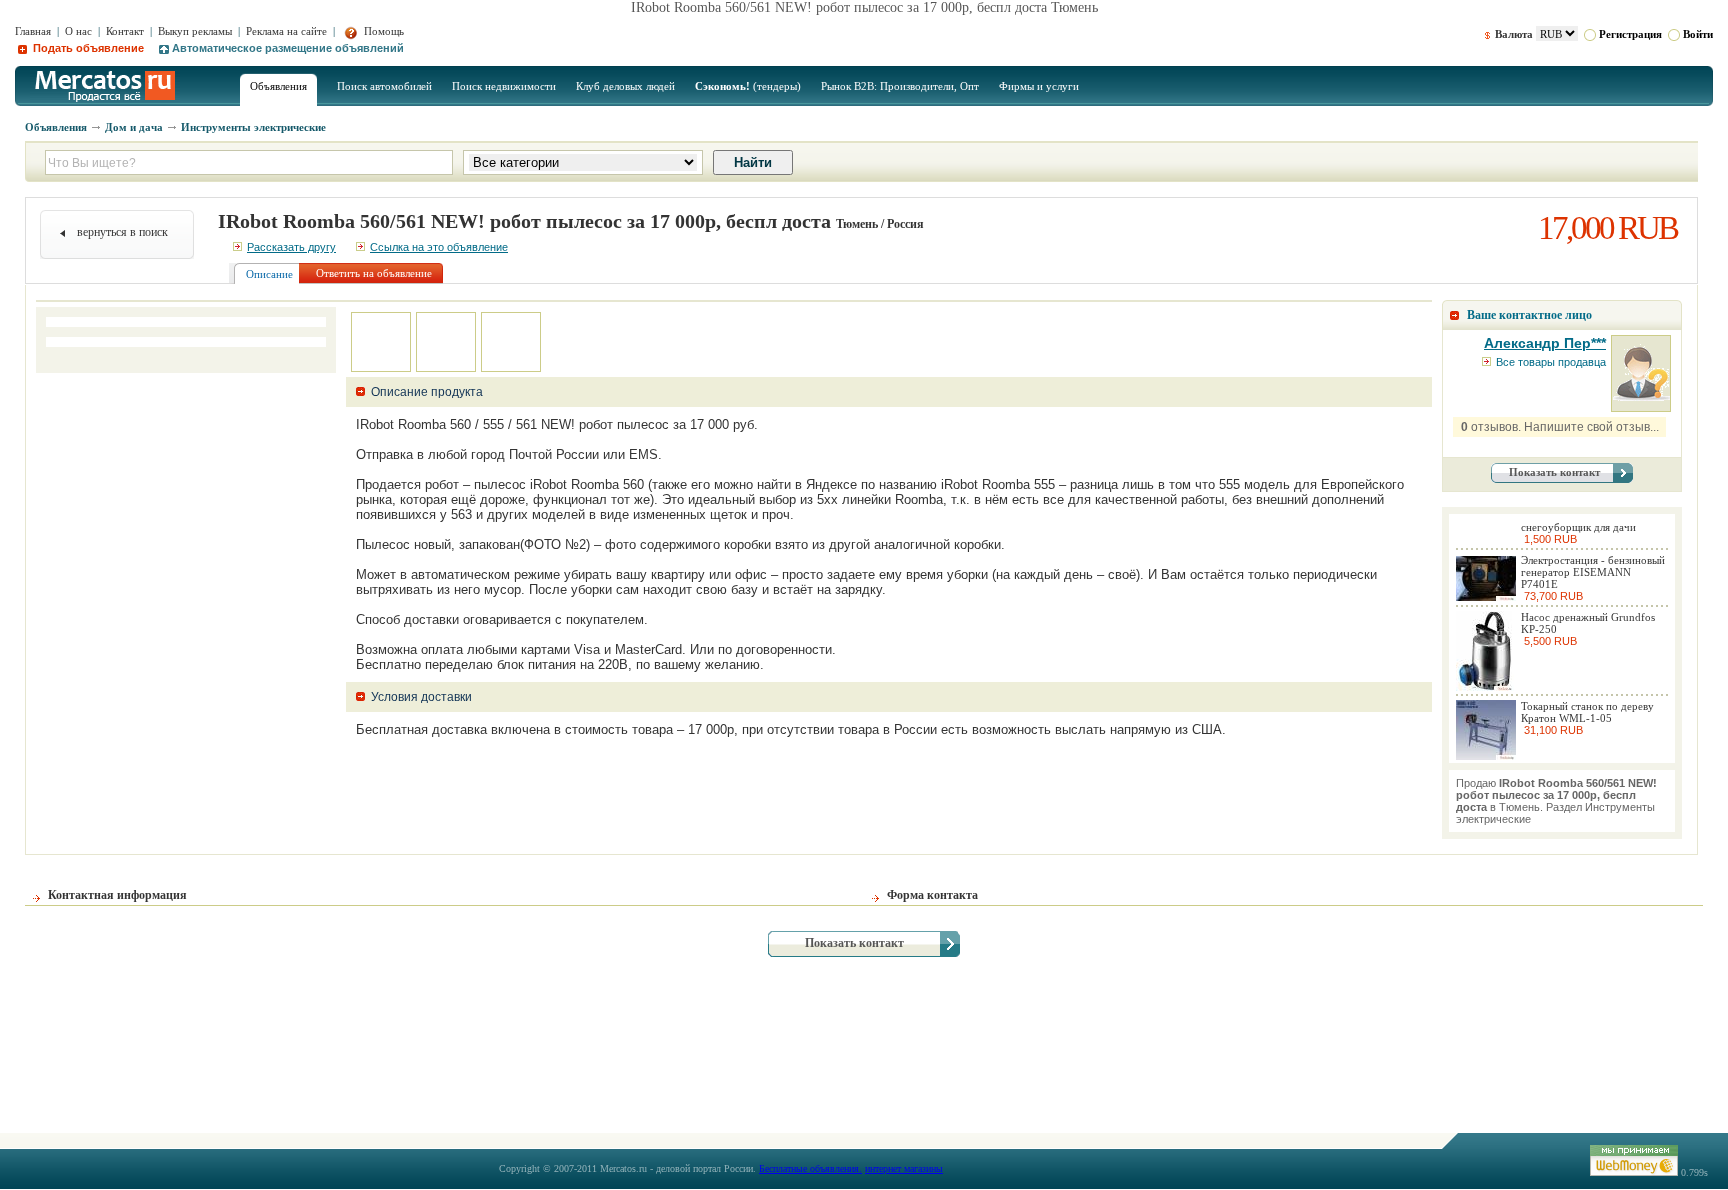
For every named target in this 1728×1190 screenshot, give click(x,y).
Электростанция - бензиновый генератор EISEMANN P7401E (1593, 572)
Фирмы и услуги (1039, 86)
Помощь (382, 31)
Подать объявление (87, 48)
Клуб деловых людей (625, 86)
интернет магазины (904, 1168)
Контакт (125, 31)
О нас (78, 31)
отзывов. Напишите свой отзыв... (1560, 427)
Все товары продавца (1551, 362)
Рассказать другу (291, 247)
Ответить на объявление (374, 273)
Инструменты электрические (253, 127)
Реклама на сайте (286, 31)
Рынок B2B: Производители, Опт (900, 86)
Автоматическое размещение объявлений (288, 48)
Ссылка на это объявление (439, 247)
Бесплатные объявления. (810, 1168)
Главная (33, 31)
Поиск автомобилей (384, 86)
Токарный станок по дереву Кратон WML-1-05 (1587, 712)
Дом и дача (134, 127)
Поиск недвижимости (504, 86)
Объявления (278, 86)
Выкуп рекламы (195, 31)
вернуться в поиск (122, 232)
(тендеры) (748, 86)
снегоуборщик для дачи (1578, 527)
